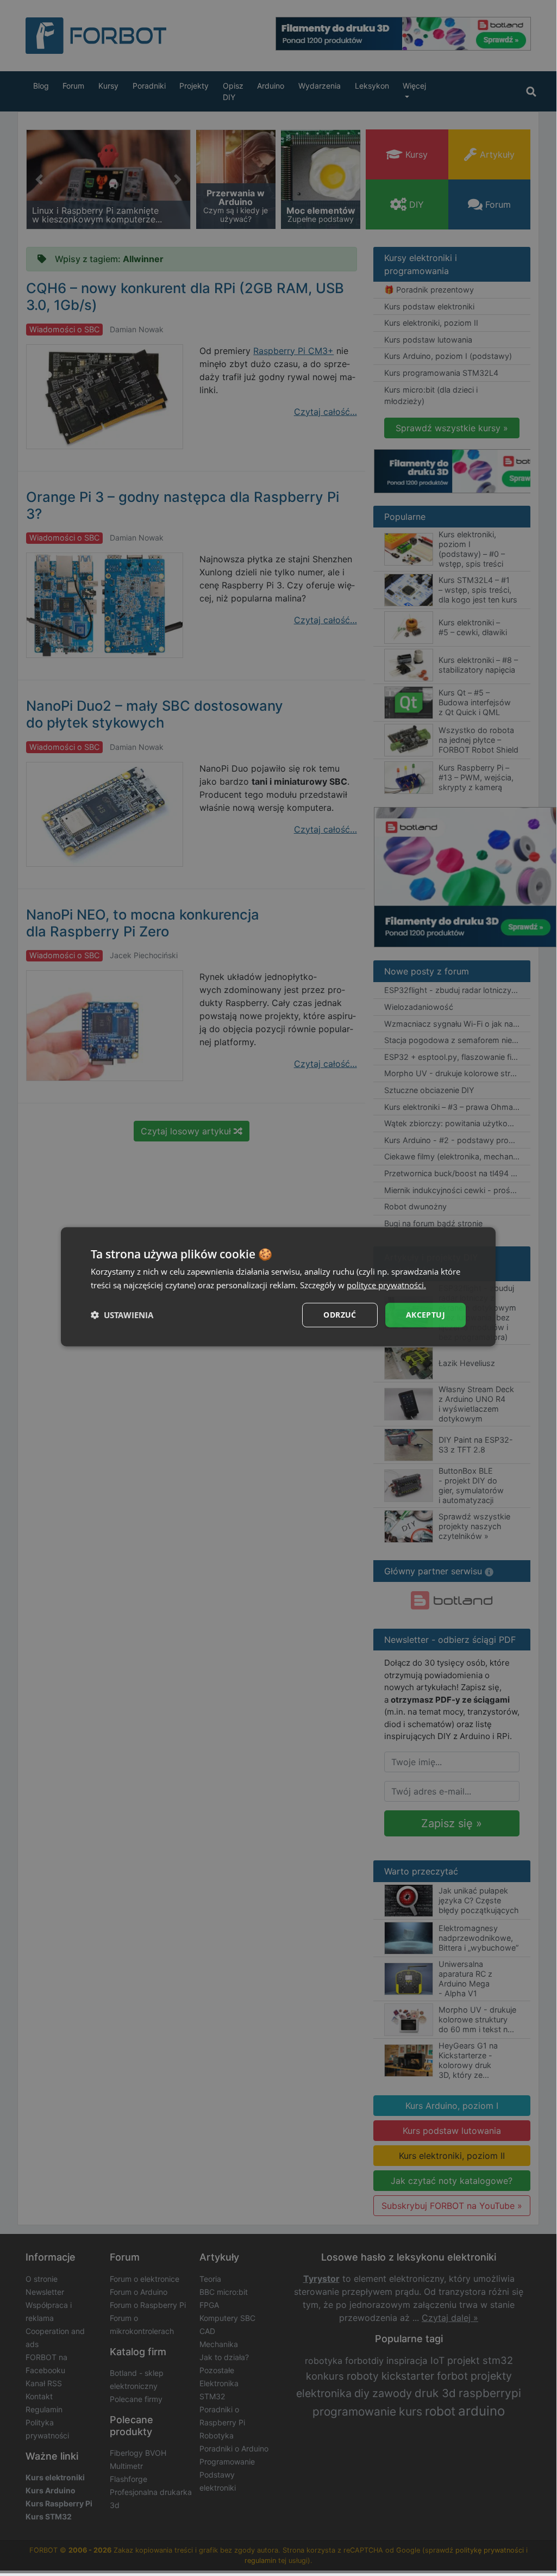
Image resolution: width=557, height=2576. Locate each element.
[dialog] (278, 1287)
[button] (122, 1315)
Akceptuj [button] (425, 1315)
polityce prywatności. (386, 1285)
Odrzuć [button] (340, 1315)
